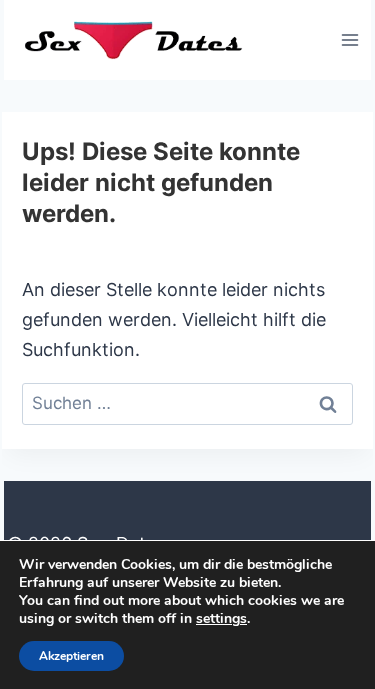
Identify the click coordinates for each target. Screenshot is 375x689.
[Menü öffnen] (349, 39)
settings (221, 619)
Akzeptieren (71, 656)
